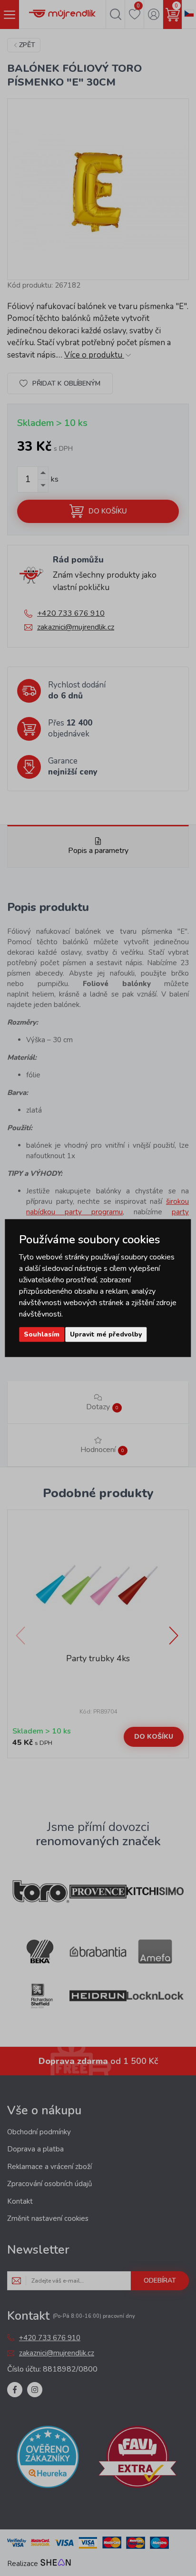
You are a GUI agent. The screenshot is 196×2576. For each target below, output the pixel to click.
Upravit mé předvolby (106, 1334)
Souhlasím (42, 1334)
